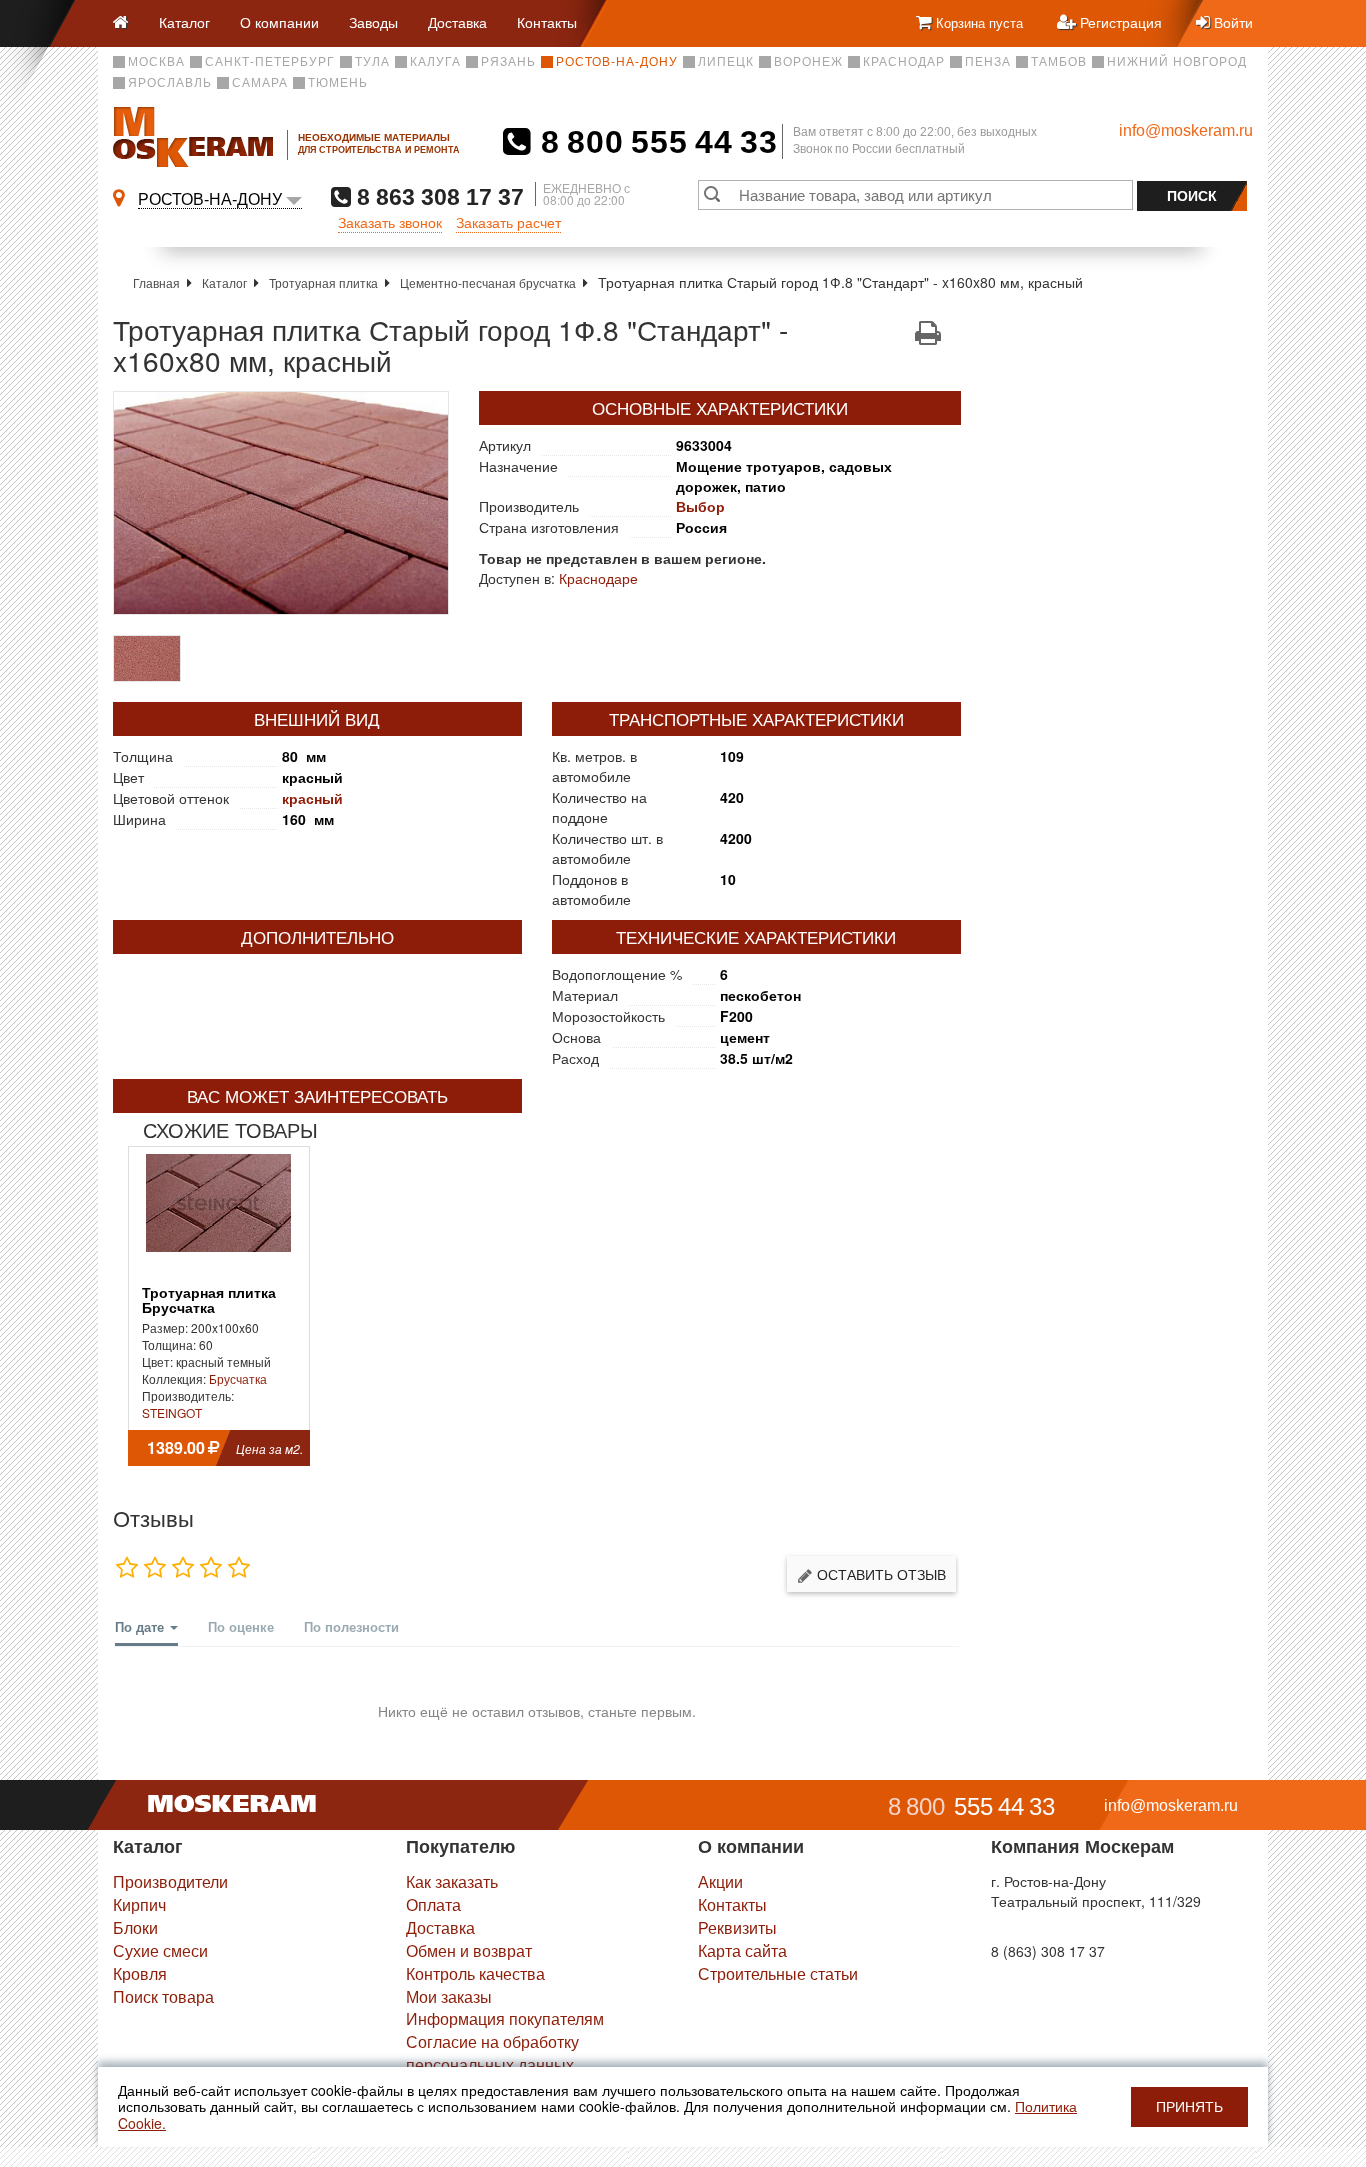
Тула (372, 62)
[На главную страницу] (128, 23)
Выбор (700, 506)
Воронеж (808, 62)
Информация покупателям (505, 2018)
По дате (141, 1626)
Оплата (433, 1904)
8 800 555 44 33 (654, 142)
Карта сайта (742, 1950)
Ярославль (170, 83)
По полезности (351, 1626)
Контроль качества (475, 1973)
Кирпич (139, 1904)
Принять (1189, 2107)
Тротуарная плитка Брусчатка (209, 1301)
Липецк (726, 62)
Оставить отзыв (879, 1574)
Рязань (508, 62)
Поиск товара (163, 1996)
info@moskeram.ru (1186, 130)
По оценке (241, 1626)
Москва (156, 62)
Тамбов (1059, 62)
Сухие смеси (160, 1950)
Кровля (140, 1973)
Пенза (988, 62)
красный (312, 798)
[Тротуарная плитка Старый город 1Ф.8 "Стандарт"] (281, 503)
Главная (156, 282)
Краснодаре (598, 578)
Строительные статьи (778, 1973)
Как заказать (452, 1881)
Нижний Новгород (1177, 62)
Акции (720, 1881)
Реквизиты (737, 1927)
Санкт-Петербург (270, 62)
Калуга (435, 62)
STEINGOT (172, 1412)
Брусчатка (238, 1378)
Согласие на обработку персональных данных (492, 2053)
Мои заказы (449, 1996)
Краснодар (904, 62)
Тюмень (338, 83)
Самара (260, 83)
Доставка (457, 22)
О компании (279, 22)
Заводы (373, 22)
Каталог (184, 22)
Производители (170, 1881)
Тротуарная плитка (323, 282)
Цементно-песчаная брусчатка (488, 282)
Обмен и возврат (469, 1950)
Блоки (135, 1927)
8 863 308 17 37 (437, 196)
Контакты (547, 22)
